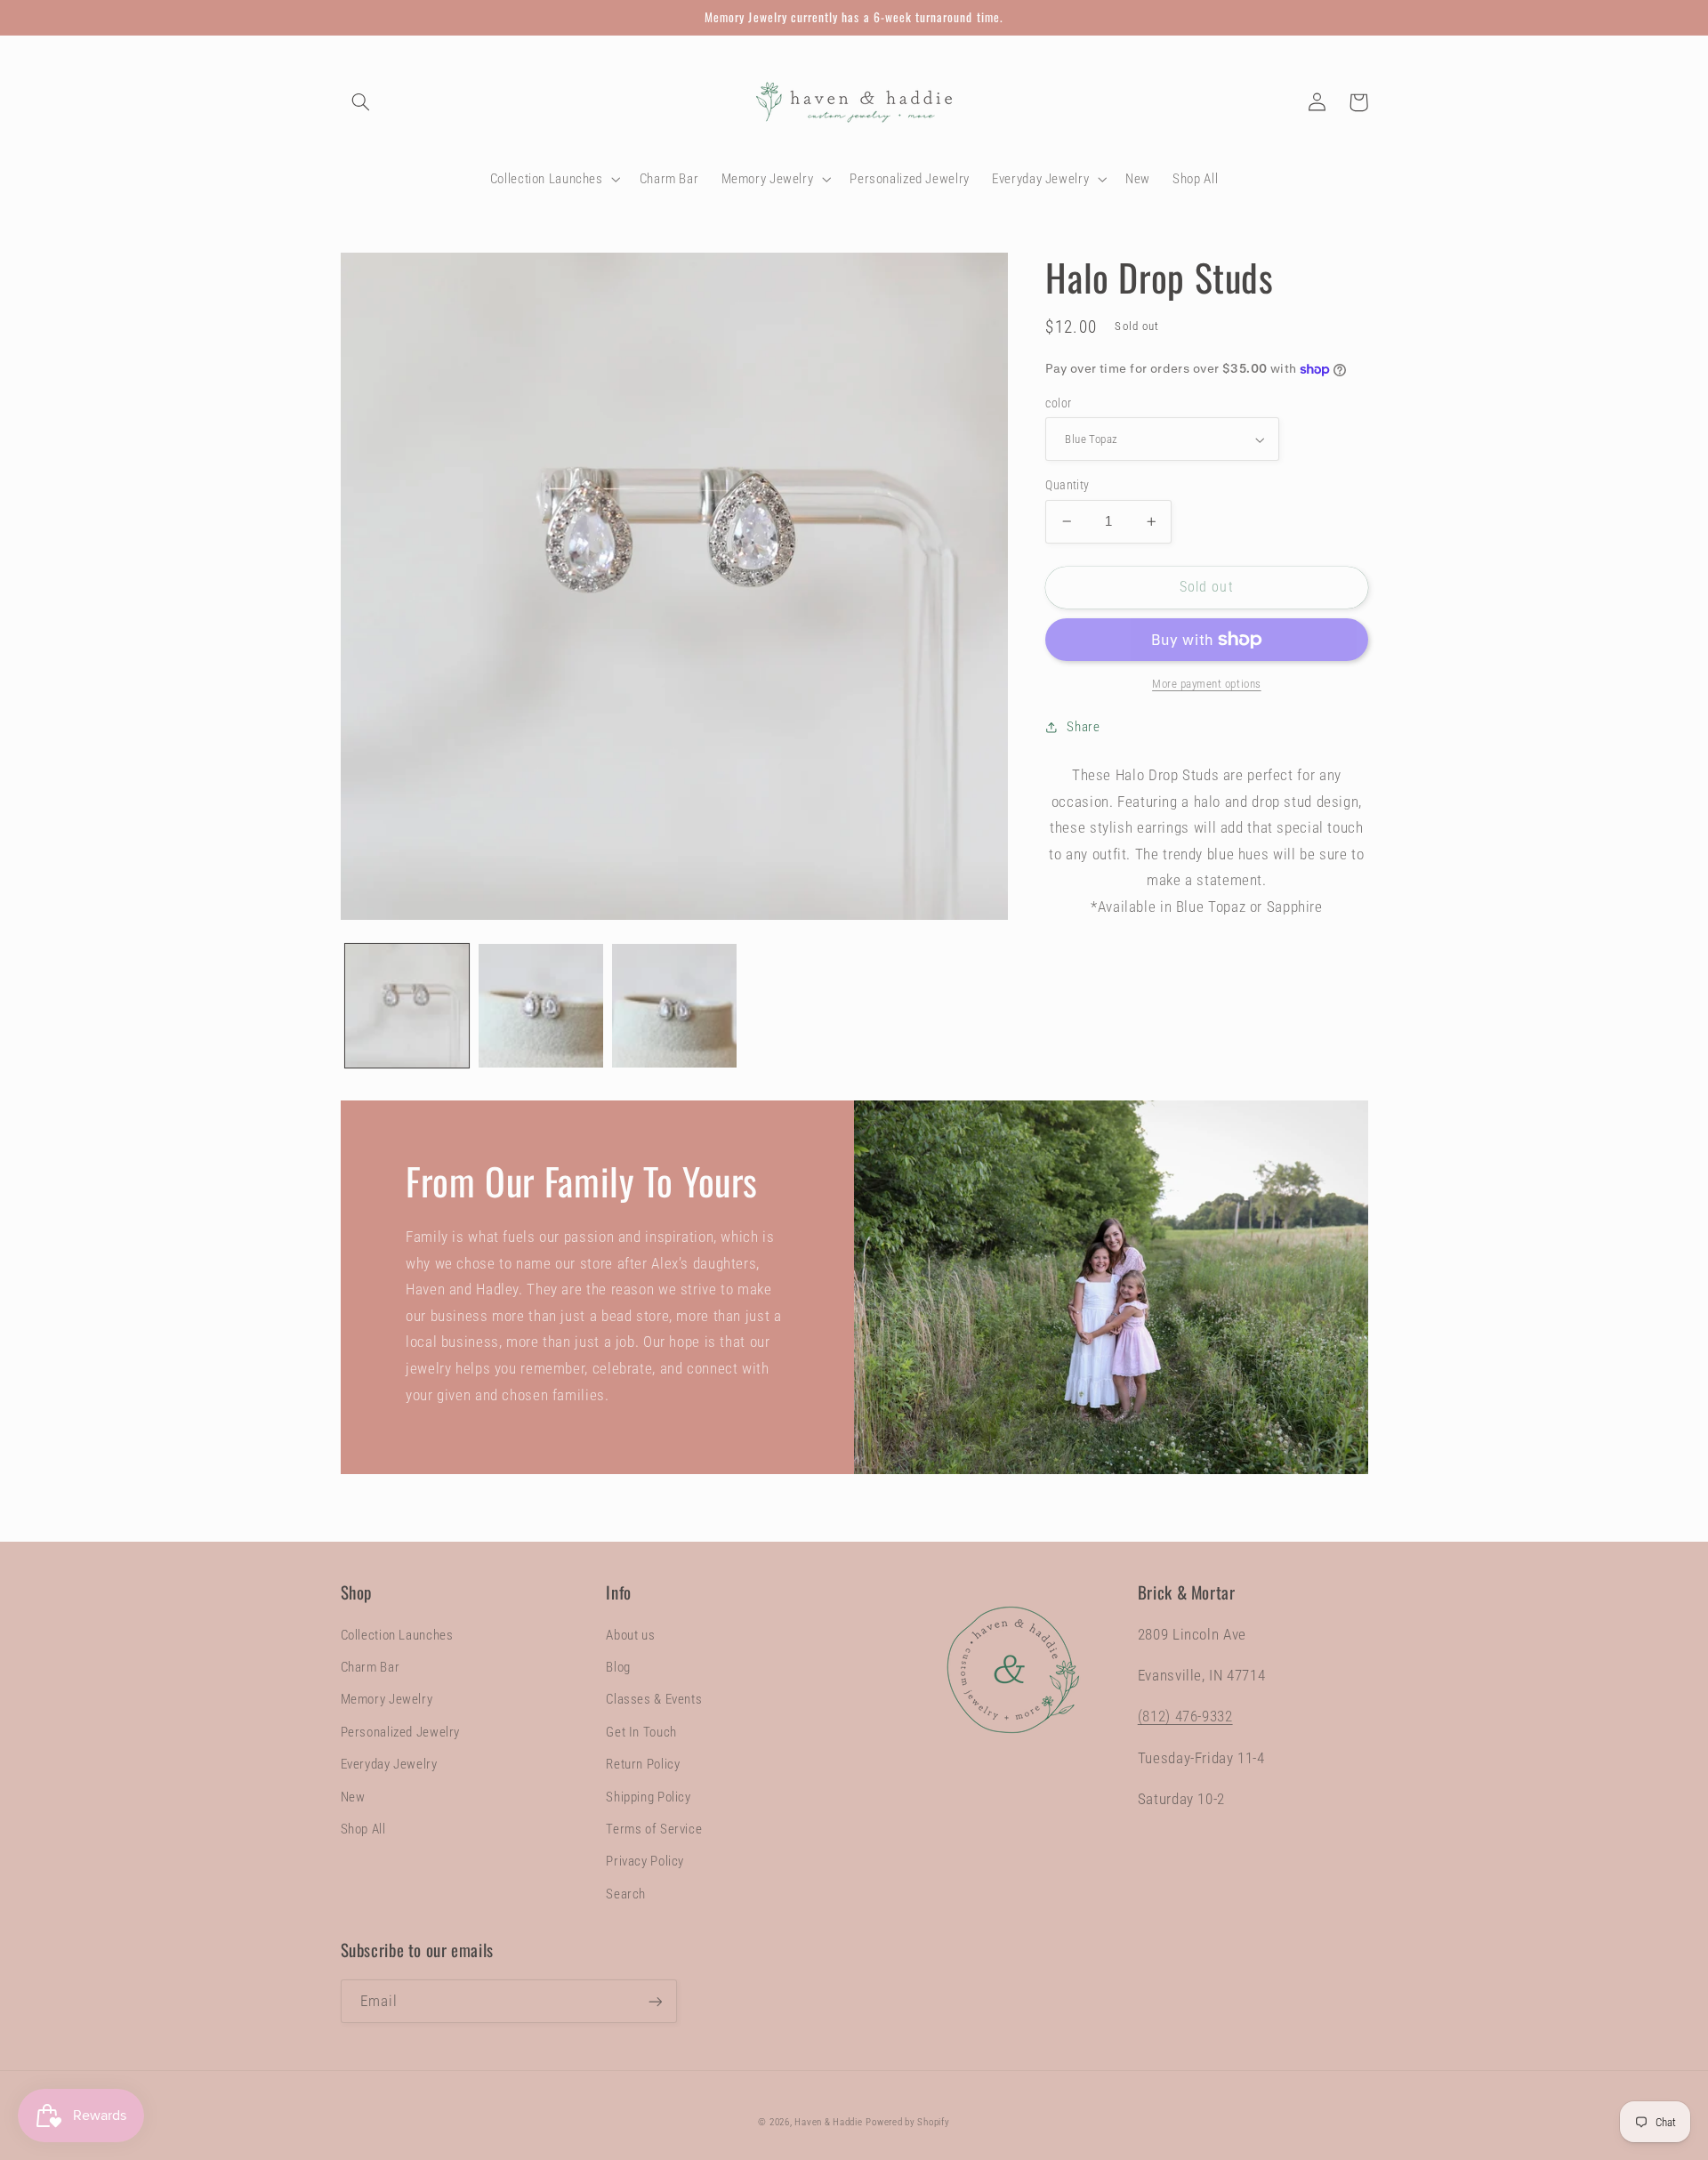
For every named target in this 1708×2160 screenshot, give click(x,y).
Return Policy (643, 1764)
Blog (618, 1667)
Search (626, 1894)
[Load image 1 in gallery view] (407, 1006)
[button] (361, 102)
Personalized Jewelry (401, 1732)
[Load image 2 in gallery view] (541, 1006)
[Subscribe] (655, 2001)
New (353, 1797)
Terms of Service (654, 1829)
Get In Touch (641, 1732)
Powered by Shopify (907, 2122)
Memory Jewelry (387, 1699)
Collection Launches (397, 1635)
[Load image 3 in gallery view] (674, 1006)
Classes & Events (654, 1699)
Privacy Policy (645, 1861)
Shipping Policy (648, 1797)
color (1058, 403)
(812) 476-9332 (1185, 1716)
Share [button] (1083, 727)
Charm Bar (371, 1667)
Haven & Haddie (828, 2122)
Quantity (1067, 485)
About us (630, 1635)
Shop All (363, 1829)
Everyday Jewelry (389, 1764)
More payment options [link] (1207, 684)
